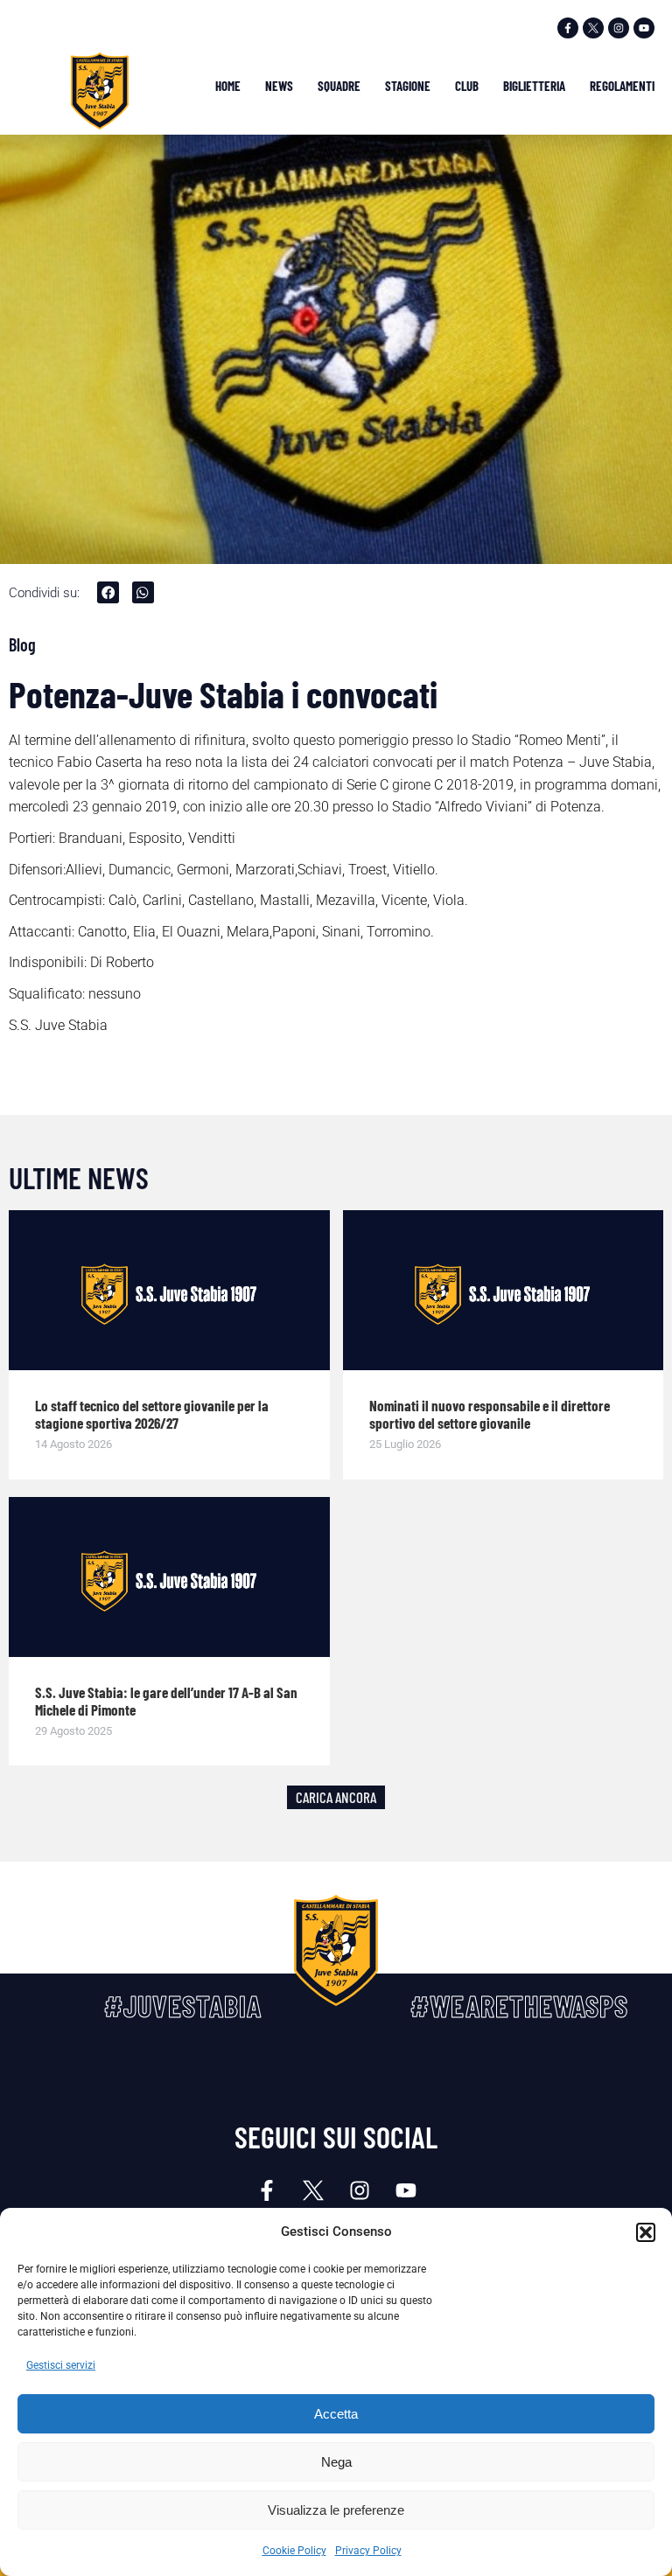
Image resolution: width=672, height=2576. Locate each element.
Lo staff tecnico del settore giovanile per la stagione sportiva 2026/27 (152, 1414)
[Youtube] (644, 28)
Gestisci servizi (61, 2365)
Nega (336, 2462)
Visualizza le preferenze (336, 2510)
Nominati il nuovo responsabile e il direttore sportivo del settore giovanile (490, 1414)
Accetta (336, 2414)
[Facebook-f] (568, 28)
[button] (646, 2232)
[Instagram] (619, 28)
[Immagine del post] (169, 1290)
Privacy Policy (368, 2551)
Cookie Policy (294, 2551)
